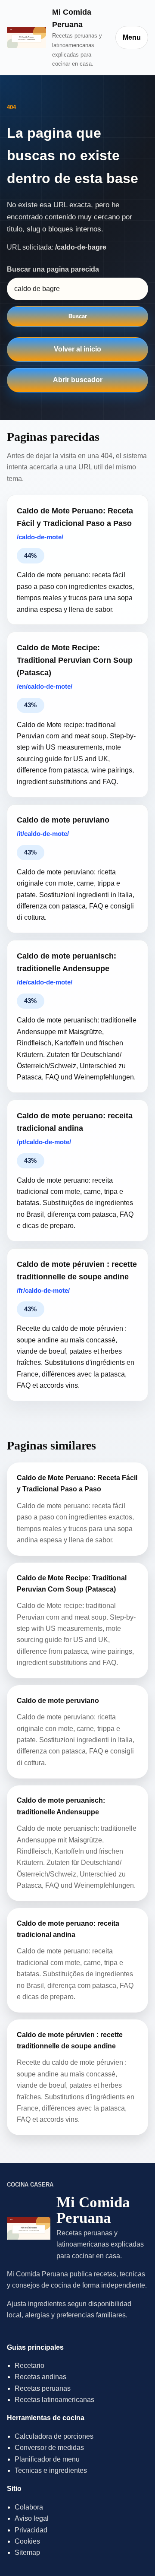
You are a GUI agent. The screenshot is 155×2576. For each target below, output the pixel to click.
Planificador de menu (47, 2459)
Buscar (78, 316)
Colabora (29, 2507)
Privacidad (31, 2530)
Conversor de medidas (49, 2448)
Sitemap (27, 2552)
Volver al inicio (77, 349)
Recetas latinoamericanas (54, 2400)
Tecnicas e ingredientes (51, 2470)
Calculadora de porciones (54, 2436)
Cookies (27, 2541)
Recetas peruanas (43, 2388)
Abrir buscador (78, 380)
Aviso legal (32, 2518)
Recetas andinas (40, 2377)
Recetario (29, 2366)
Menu (132, 37)
